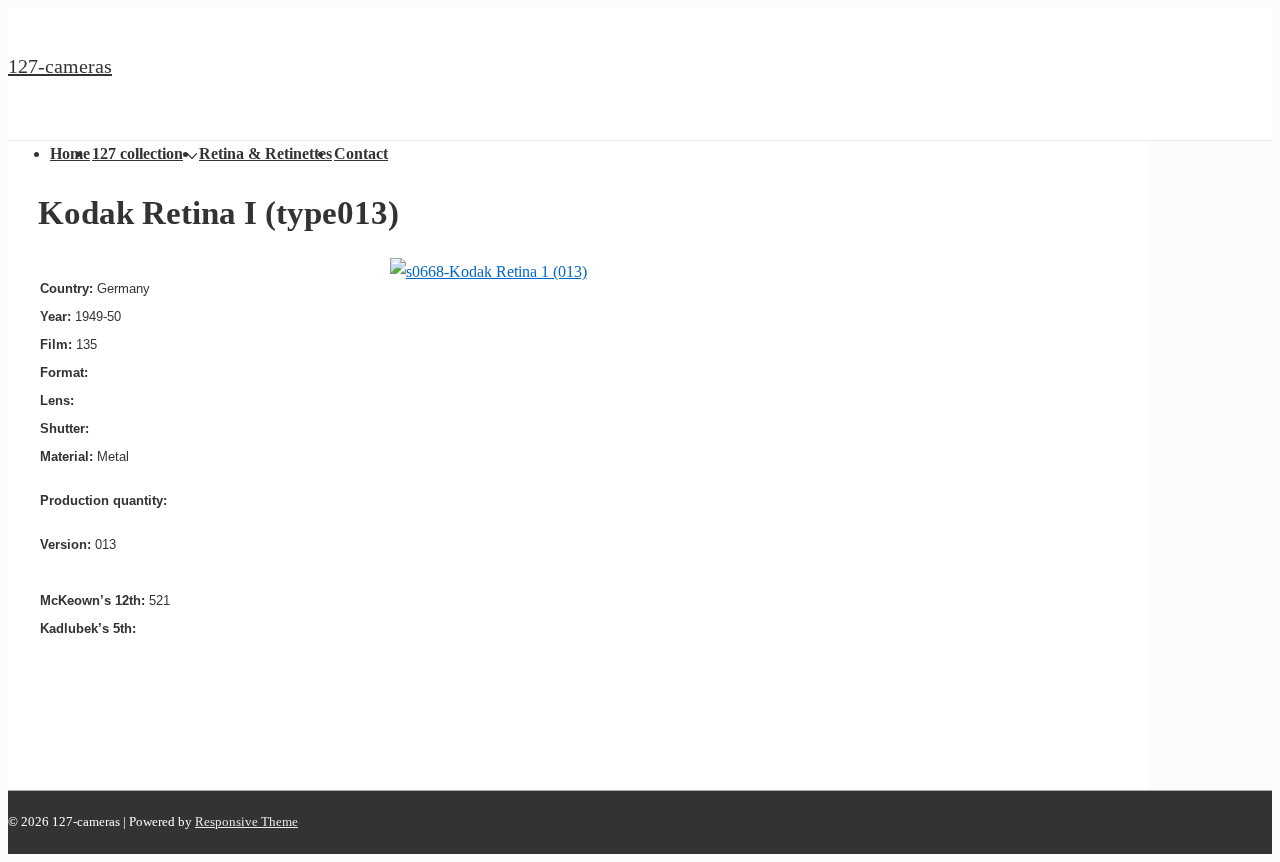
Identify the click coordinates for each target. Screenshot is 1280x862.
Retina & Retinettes (265, 153)
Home (70, 153)
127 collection (137, 153)
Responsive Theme (246, 821)
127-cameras (60, 66)
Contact (361, 153)
